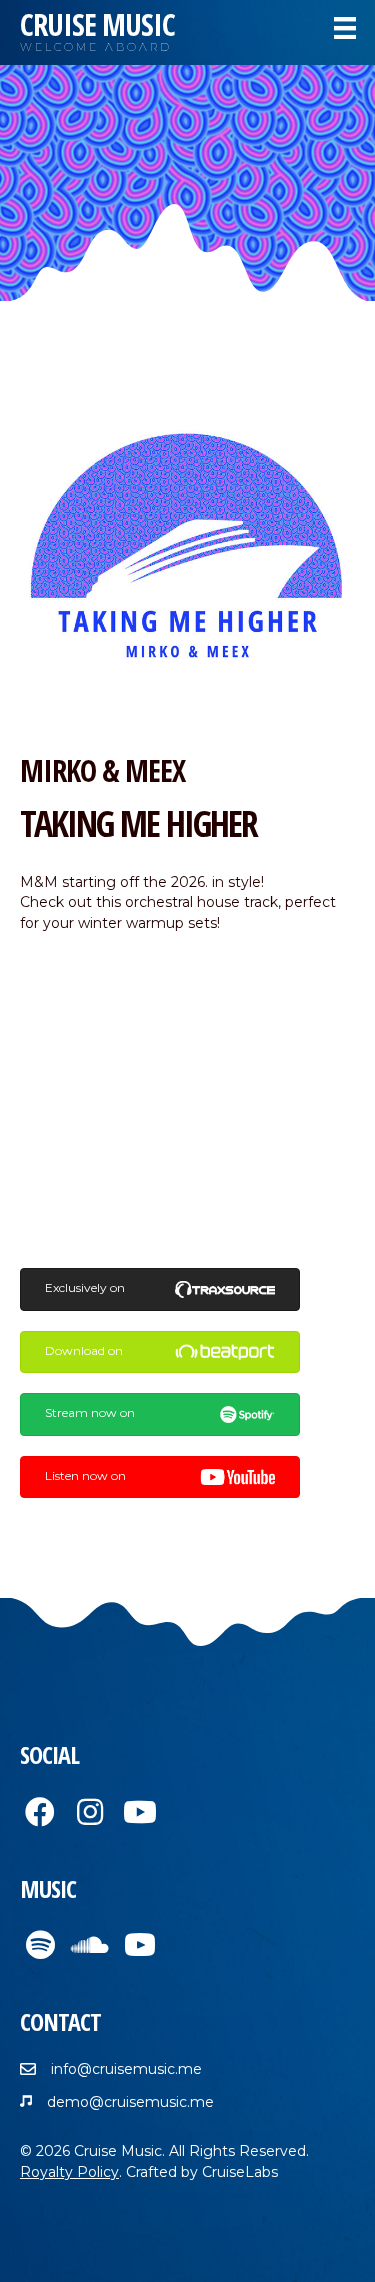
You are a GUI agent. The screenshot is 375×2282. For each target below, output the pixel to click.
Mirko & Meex (102, 770)
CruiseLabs (240, 2172)
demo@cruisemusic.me (130, 2102)
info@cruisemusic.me (126, 2069)
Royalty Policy (69, 2172)
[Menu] (345, 28)
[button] (40, 1812)
